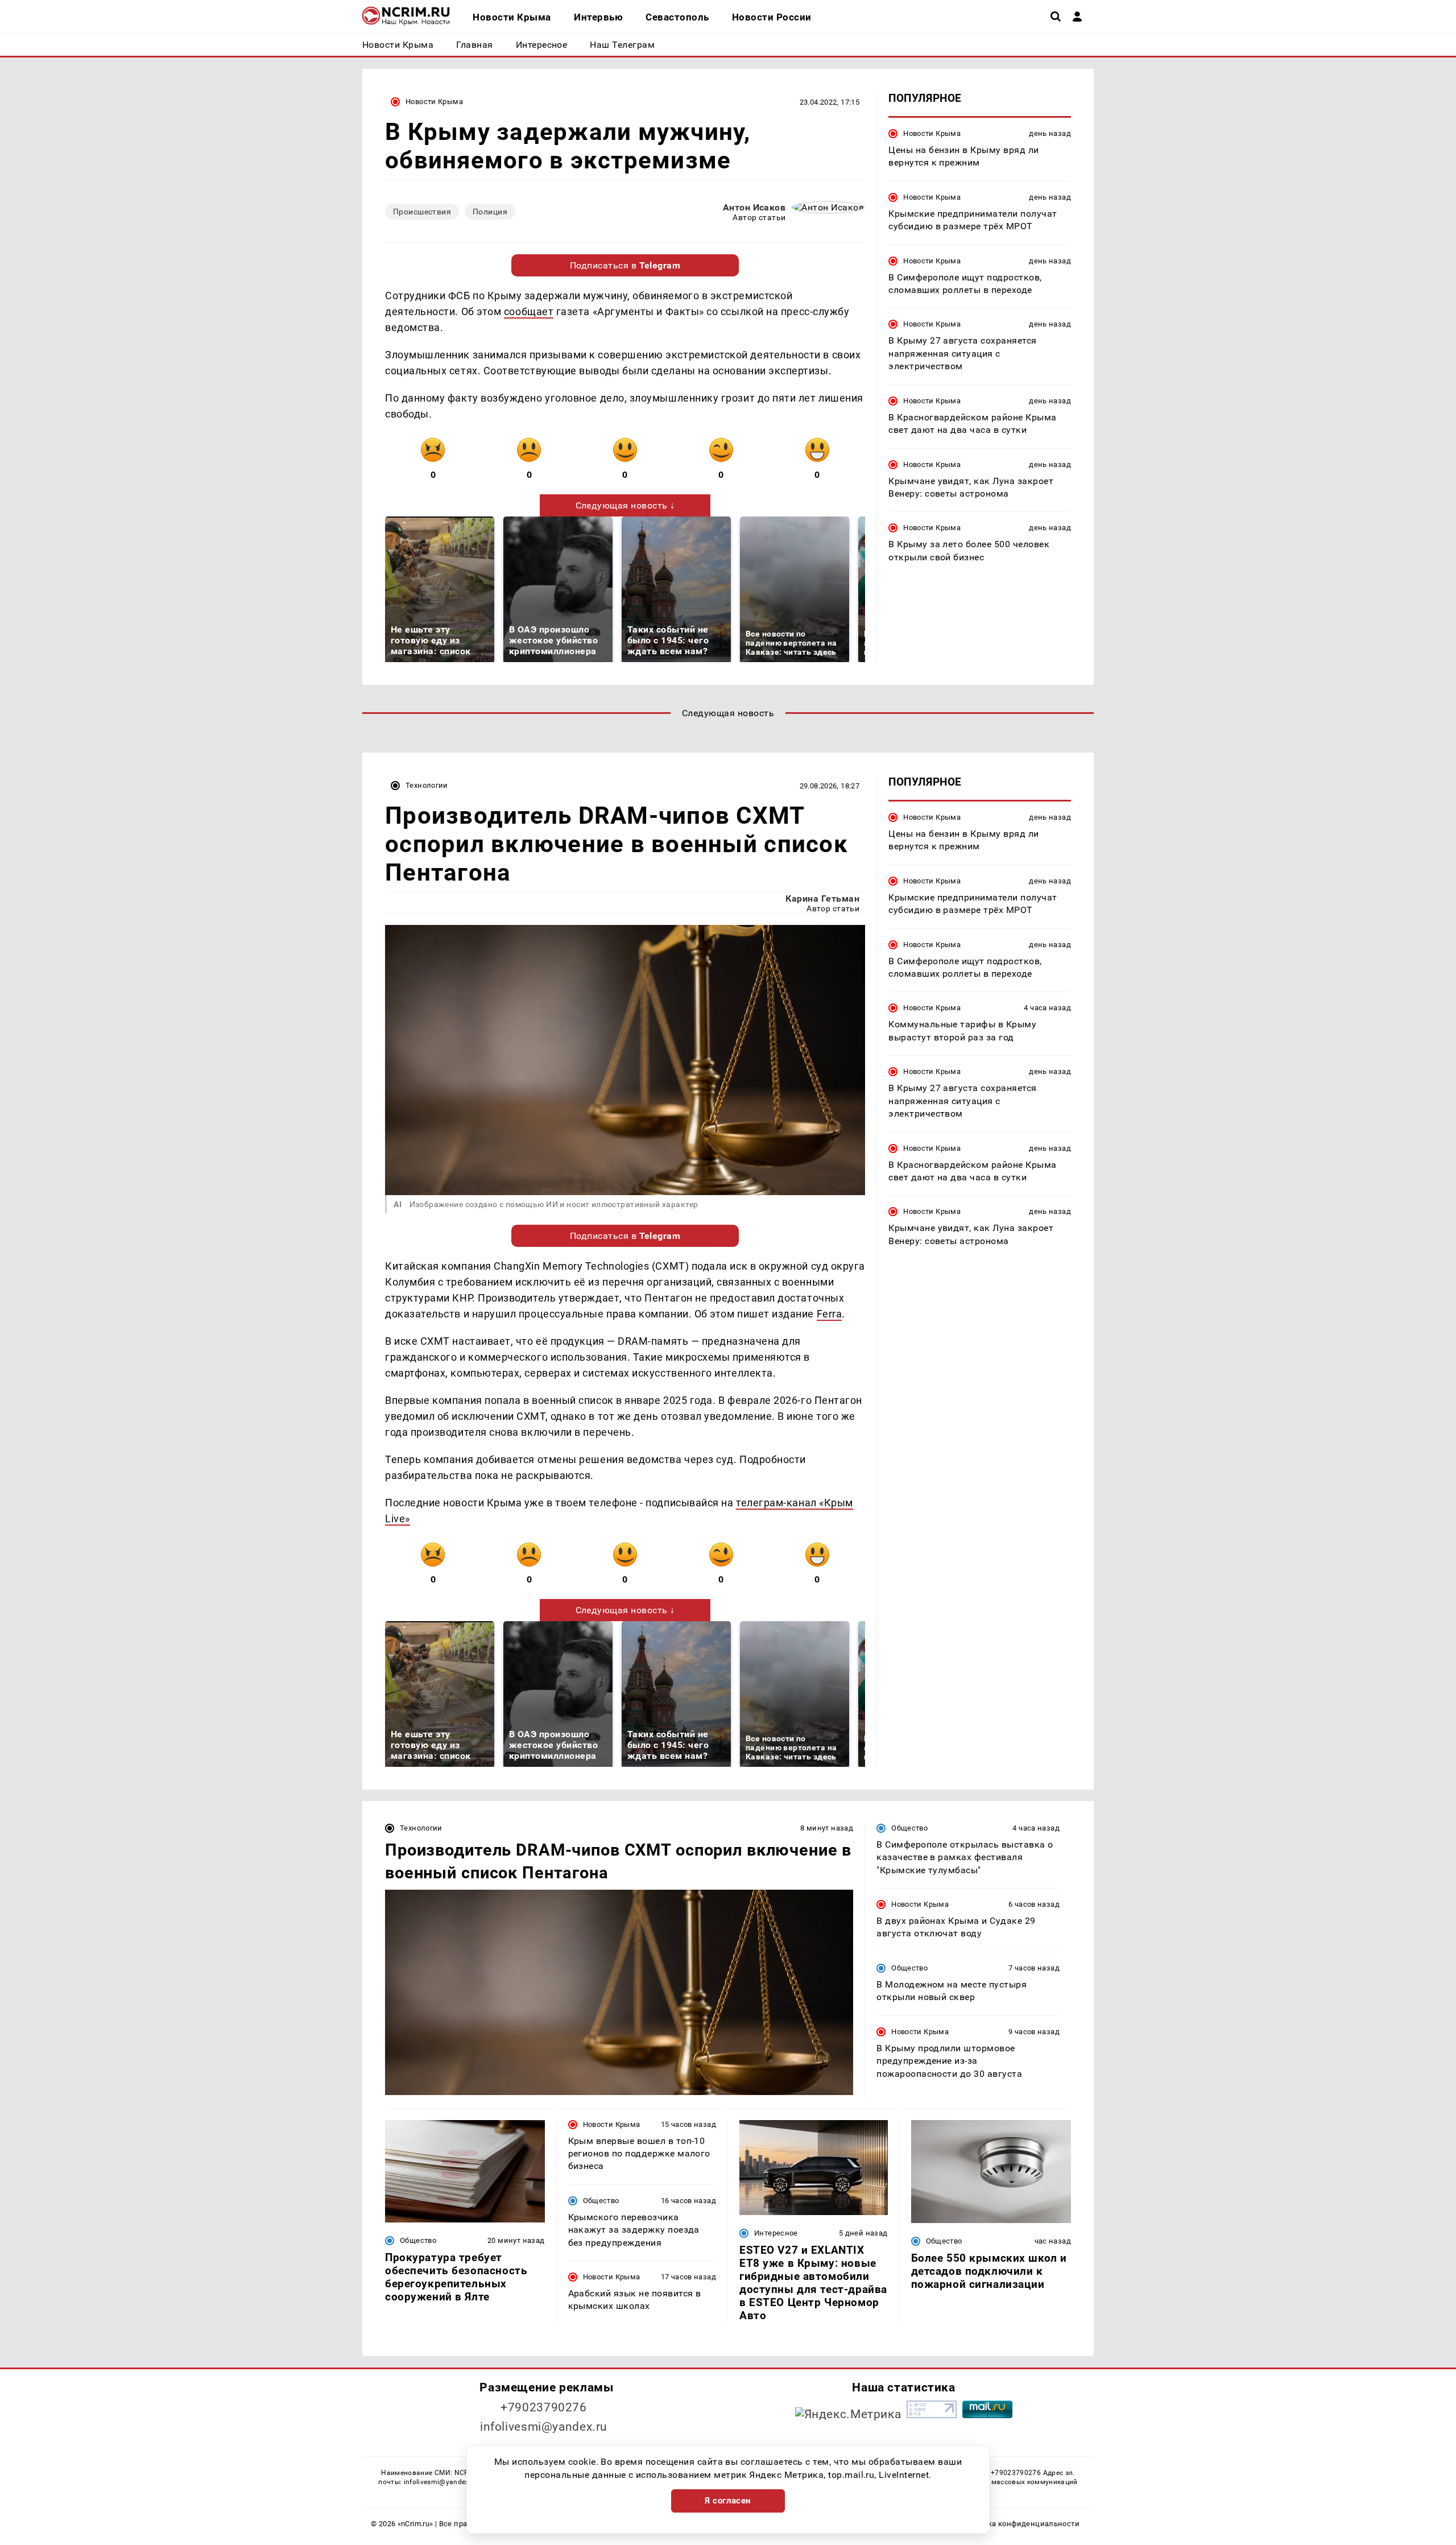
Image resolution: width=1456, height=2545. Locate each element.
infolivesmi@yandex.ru (544, 2427)
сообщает (529, 311)
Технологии (427, 785)
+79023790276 (544, 2407)
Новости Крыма (434, 102)
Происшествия (422, 212)
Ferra (830, 1314)
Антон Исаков (754, 207)
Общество (909, 1828)
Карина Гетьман (822, 898)
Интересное (776, 2233)
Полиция (490, 212)
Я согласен (728, 2501)
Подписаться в (625, 265)
